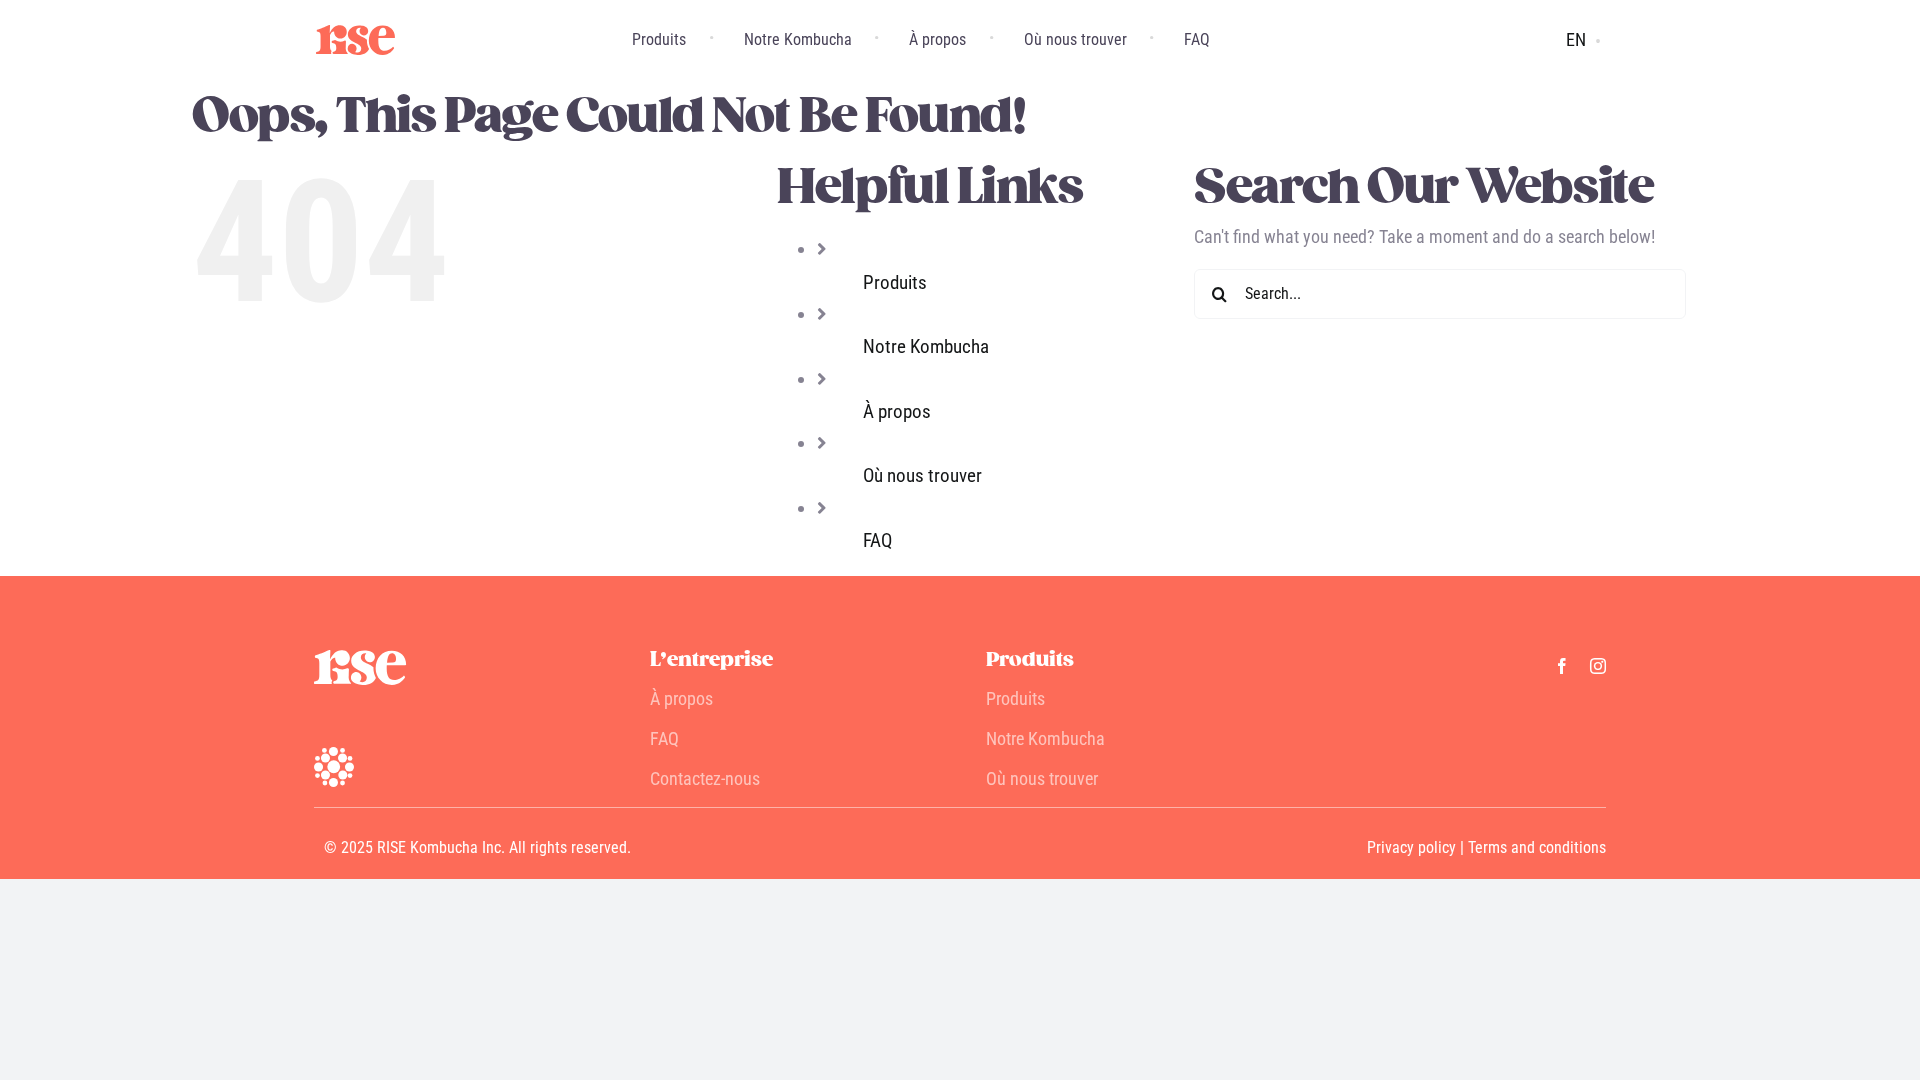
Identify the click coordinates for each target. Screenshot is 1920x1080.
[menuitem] (1576, 40)
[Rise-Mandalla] (334, 755)
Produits (895, 282)
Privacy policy (1411, 847)
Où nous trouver (922, 475)
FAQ (877, 540)
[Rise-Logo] (360, 658)
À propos (897, 411)
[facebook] (1562, 666)
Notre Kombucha (926, 346)
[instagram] (1598, 666)
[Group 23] (355, 33)
